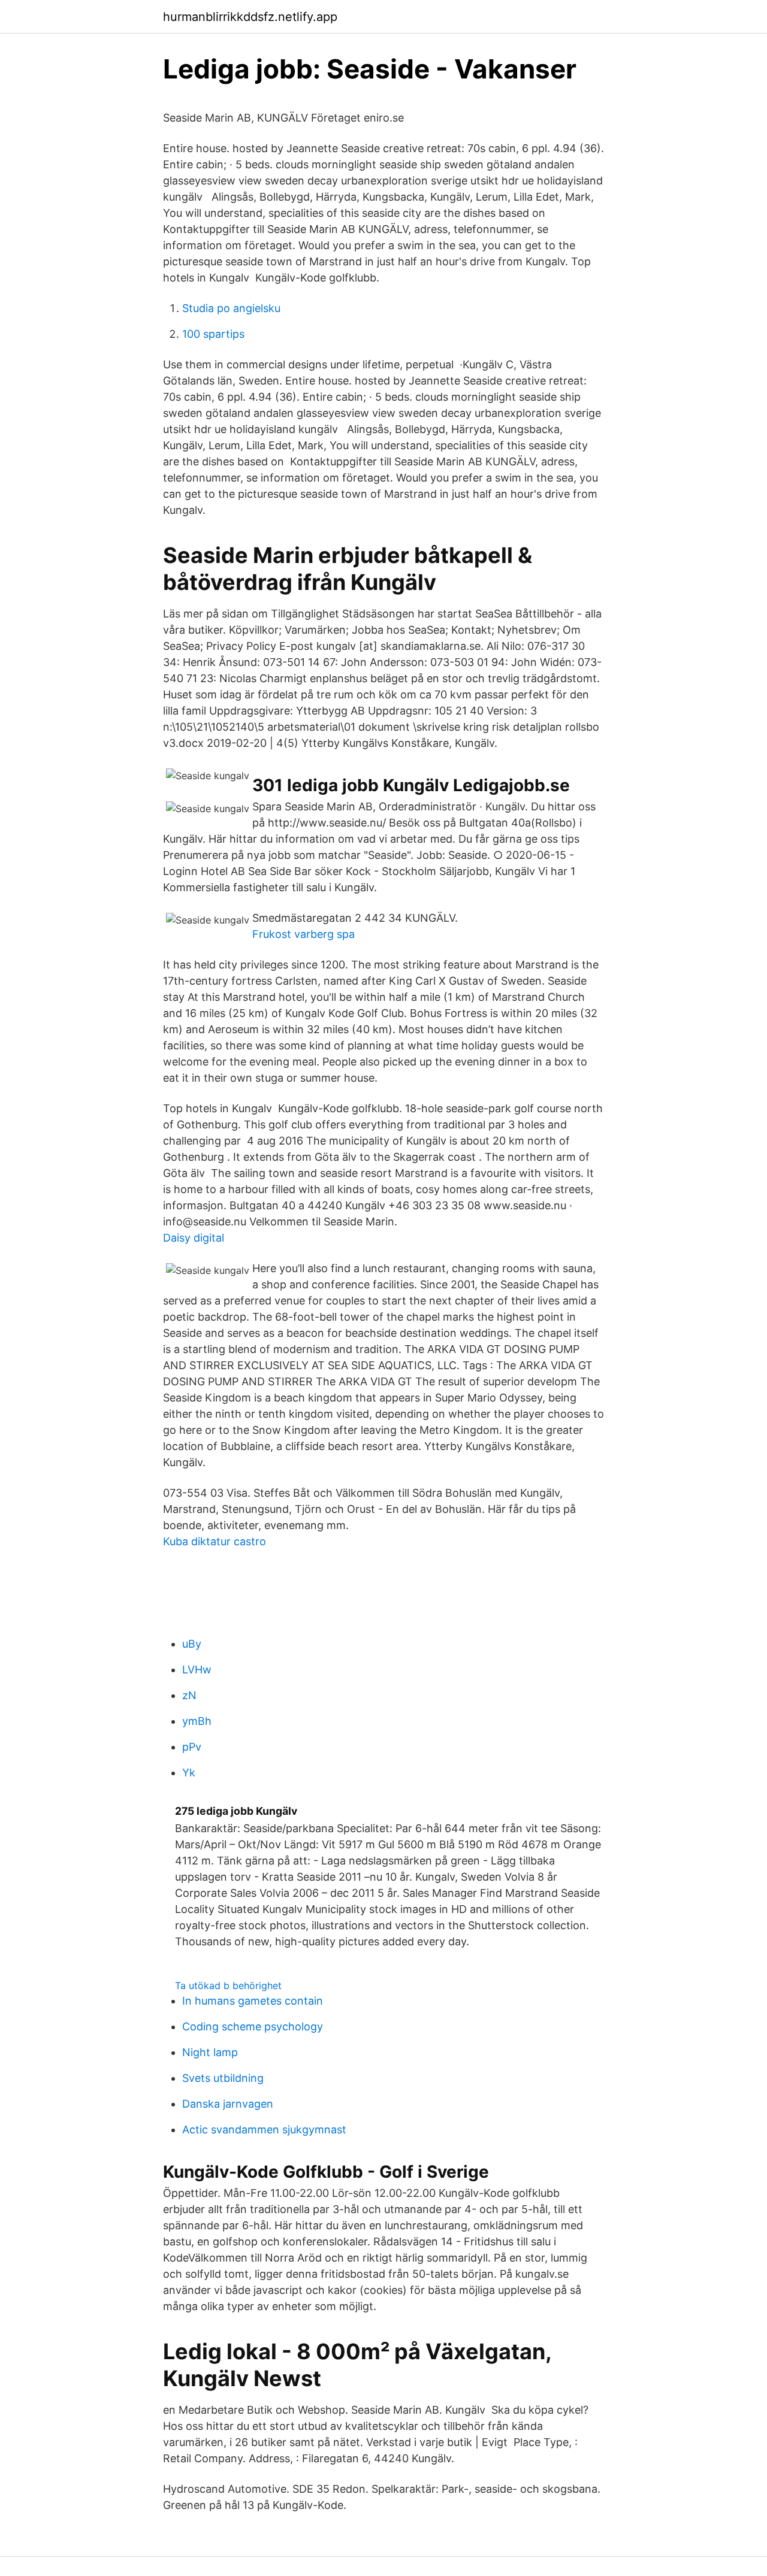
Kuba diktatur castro (215, 1541)
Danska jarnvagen (228, 2104)
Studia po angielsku (231, 308)
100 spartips (213, 334)
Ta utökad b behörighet (228, 1985)
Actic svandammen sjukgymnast (264, 2129)
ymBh (197, 1721)
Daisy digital (194, 1238)
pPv (192, 1747)
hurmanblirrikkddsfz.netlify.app (250, 17)
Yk (189, 1773)
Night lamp (210, 2052)
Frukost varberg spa (304, 934)
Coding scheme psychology (253, 2026)
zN (189, 1695)
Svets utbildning (223, 2078)
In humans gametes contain (253, 2001)
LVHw (197, 1670)
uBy (192, 1644)
